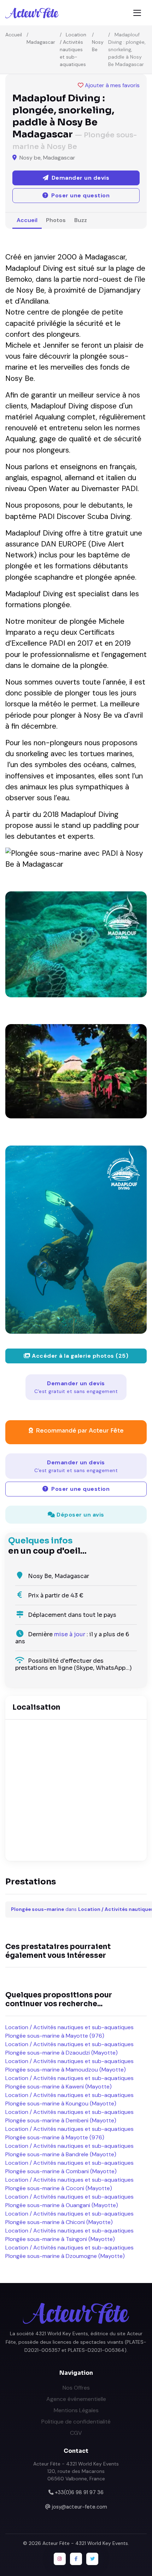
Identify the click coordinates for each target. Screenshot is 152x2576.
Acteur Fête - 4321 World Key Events (85, 2543)
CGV (76, 2433)
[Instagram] (60, 2559)
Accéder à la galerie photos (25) (80, 1356)
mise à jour (70, 1634)
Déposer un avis (80, 1515)
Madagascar (41, 42)
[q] (76, 1071)
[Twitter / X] (92, 2559)
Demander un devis (76, 1387)
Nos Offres (76, 2388)
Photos (56, 220)
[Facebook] (76, 2559)
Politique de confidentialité (76, 2422)
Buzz (81, 220)
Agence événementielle (76, 2399)
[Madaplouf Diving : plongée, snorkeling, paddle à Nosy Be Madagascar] (76, 944)
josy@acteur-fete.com (80, 2507)
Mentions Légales (76, 2410)
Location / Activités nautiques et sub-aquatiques (73, 49)
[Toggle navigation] (137, 13)
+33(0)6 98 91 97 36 (79, 2492)
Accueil (14, 35)
